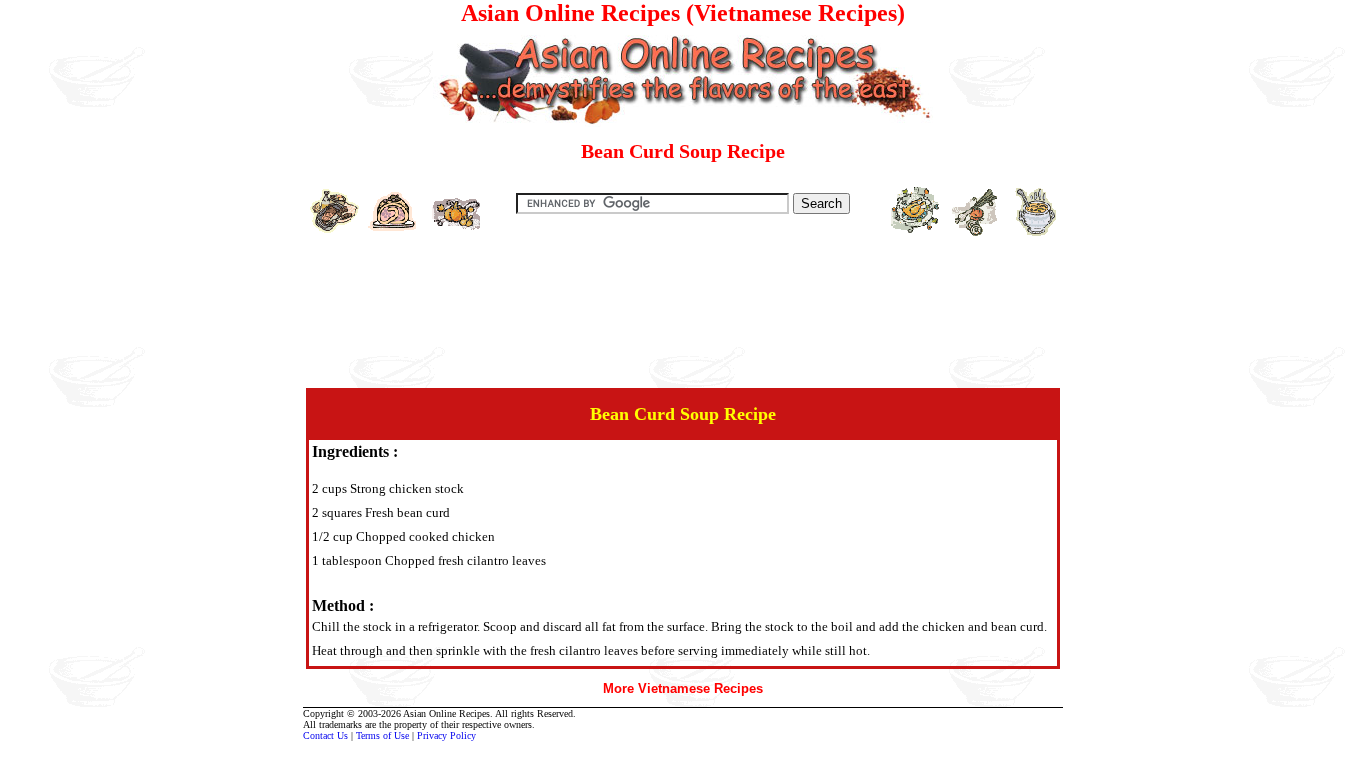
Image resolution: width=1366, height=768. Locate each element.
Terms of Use (382, 735)
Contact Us (325, 735)
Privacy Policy (446, 735)
